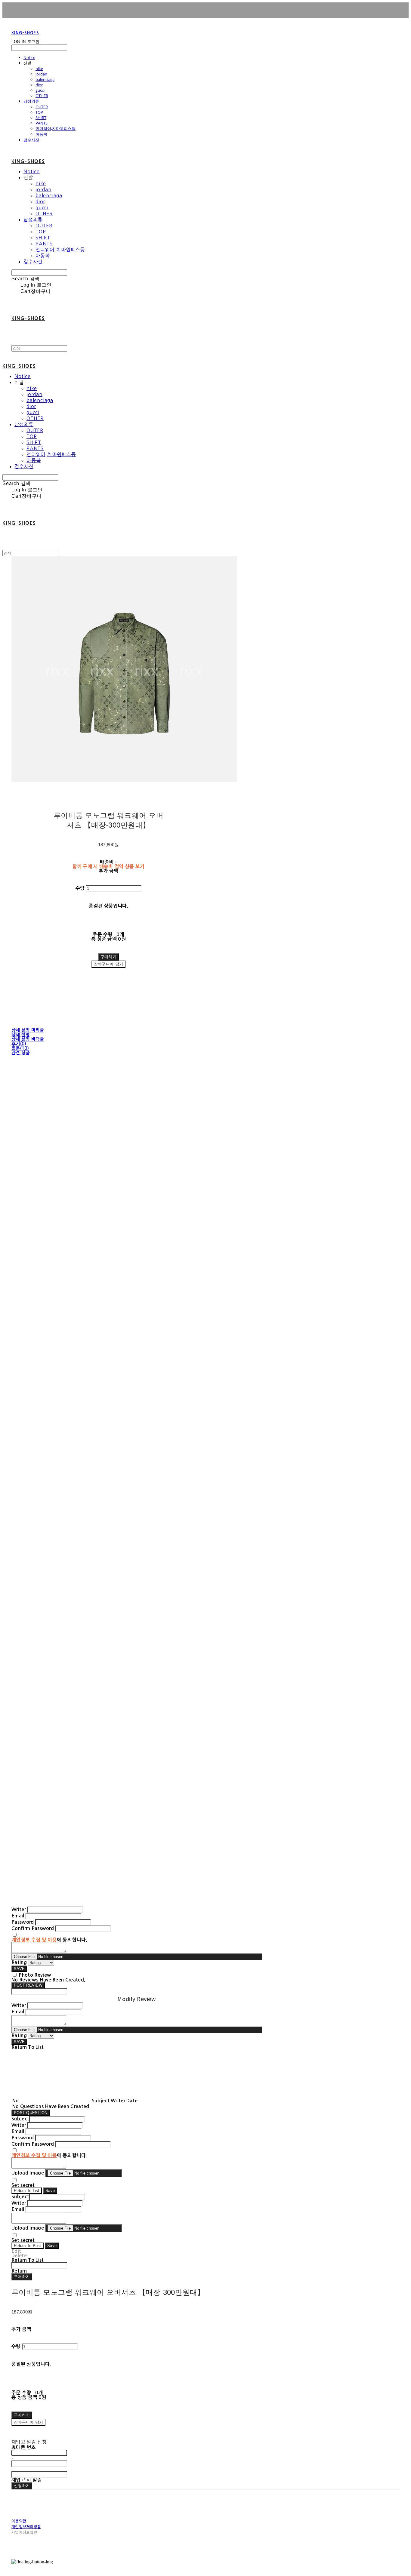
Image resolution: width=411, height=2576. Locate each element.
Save (50, 2191)
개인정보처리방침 (26, 2527)
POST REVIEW (28, 1985)
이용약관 (19, 2521)
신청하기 (22, 2486)
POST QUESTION (31, 2113)
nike (39, 69)
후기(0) (19, 1044)
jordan (41, 74)
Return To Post (28, 2246)
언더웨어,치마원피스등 (56, 128)
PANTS (42, 123)
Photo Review (35, 1975)
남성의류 (31, 101)
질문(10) (20, 1048)
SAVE (19, 1969)
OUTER (42, 107)
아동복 (41, 134)
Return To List (27, 2191)
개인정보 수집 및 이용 (34, 1940)
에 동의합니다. (49, 1940)
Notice (29, 57)
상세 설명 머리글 (28, 1030)
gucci (40, 90)
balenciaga (45, 79)
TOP (39, 112)
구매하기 (22, 2277)
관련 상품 (21, 1053)
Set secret (23, 2185)
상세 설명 (21, 1035)
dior (39, 85)
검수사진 (31, 140)
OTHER (42, 96)
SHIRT (41, 118)
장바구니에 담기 (28, 2422)
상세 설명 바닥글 (28, 1039)
